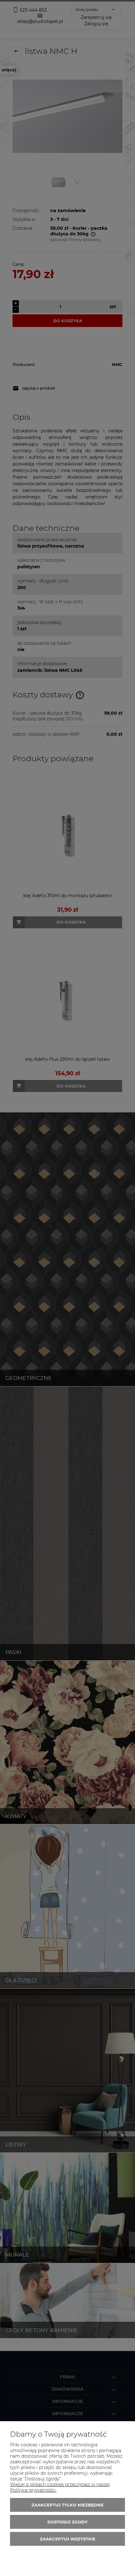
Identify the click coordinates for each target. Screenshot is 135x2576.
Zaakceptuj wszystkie (68, 2539)
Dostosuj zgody (67, 2522)
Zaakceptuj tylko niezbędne (67, 2505)
